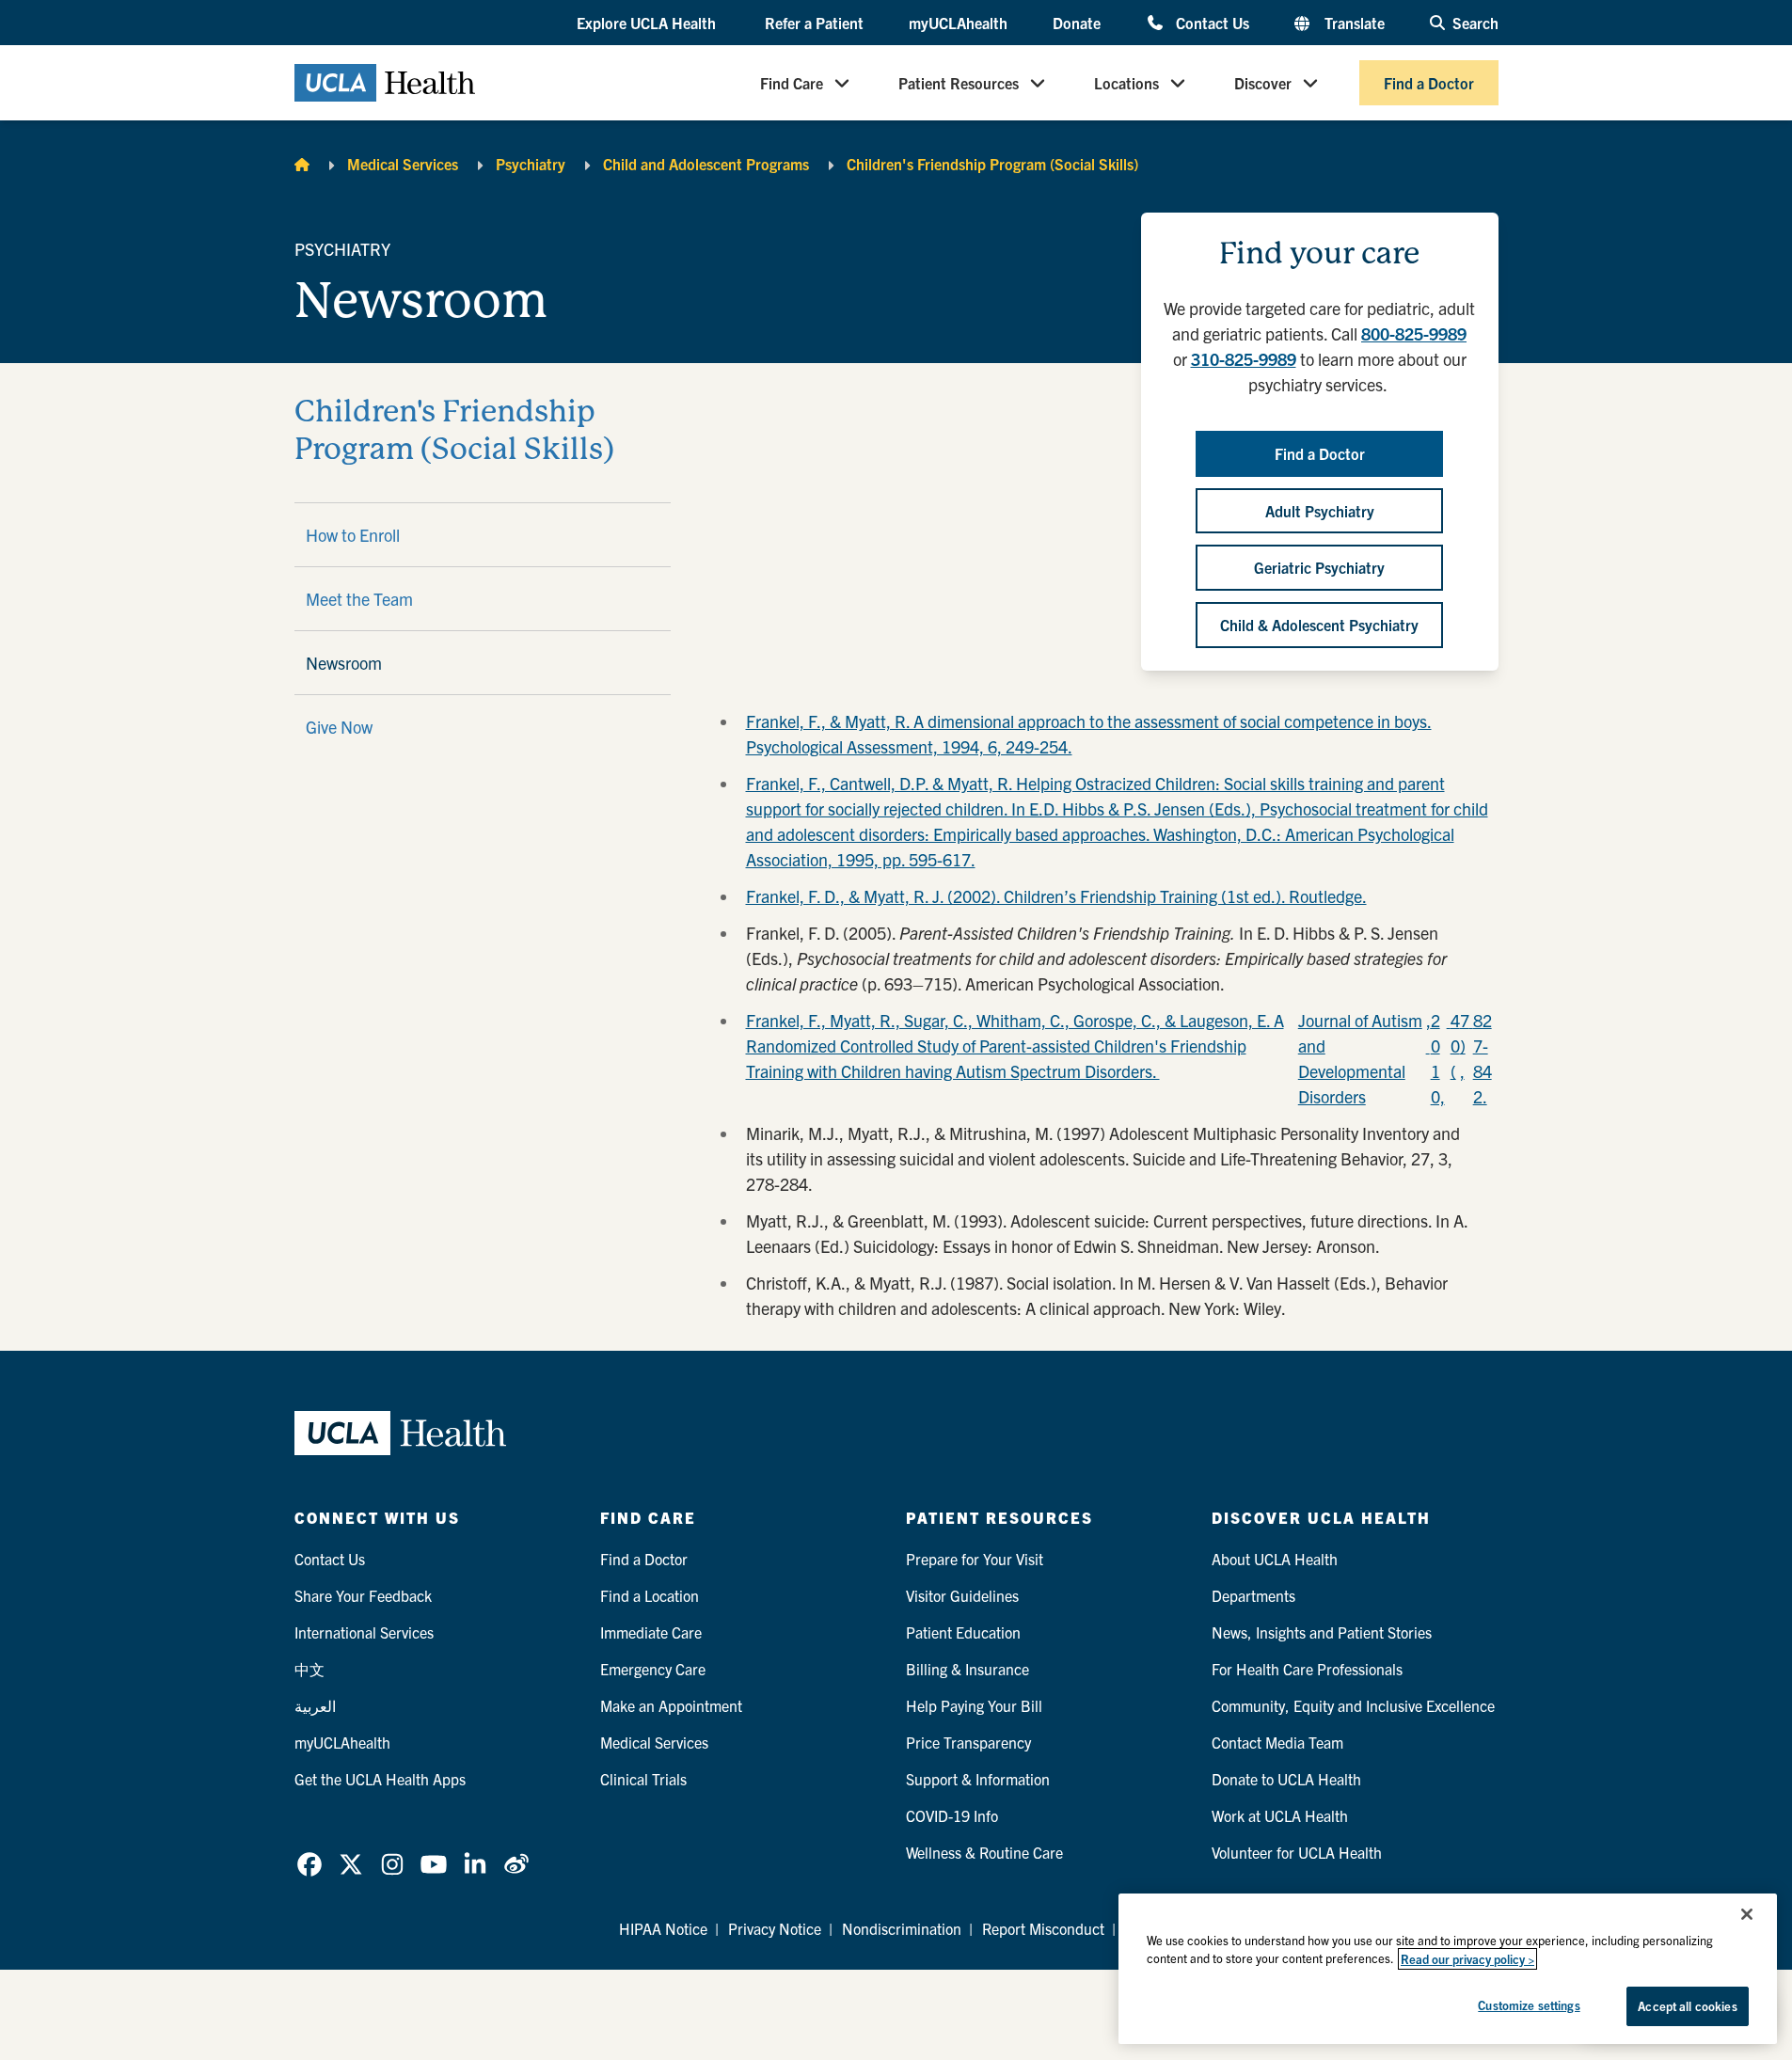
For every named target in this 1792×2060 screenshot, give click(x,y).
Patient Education (963, 1632)
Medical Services (403, 164)
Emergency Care (653, 1669)
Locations (1126, 83)
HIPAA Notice (663, 1928)
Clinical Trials (643, 1779)
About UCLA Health (1275, 1559)
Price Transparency (968, 1742)
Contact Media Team (1277, 1742)
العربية (315, 1705)
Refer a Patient (814, 23)
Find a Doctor (1429, 83)
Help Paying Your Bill (974, 1705)
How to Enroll (353, 535)
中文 (309, 1669)
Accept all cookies (1687, 2006)
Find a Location (650, 1595)
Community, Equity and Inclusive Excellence (1353, 1705)
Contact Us (1212, 22)
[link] (309, 1864)
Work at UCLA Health (1280, 1815)
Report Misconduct (1043, 1928)
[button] (648, 24)
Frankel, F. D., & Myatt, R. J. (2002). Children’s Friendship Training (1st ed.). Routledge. (1056, 896)
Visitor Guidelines (962, 1595)
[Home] (302, 164)
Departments (1253, 1595)
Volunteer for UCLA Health (1297, 1852)
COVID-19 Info (952, 1815)
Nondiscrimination (902, 1928)
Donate (1077, 23)
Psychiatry (531, 164)
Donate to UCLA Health (1286, 1779)
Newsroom (344, 663)
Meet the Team (359, 599)
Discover (1263, 83)
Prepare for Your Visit (975, 1559)
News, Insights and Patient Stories (1322, 1632)
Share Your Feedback (363, 1595)
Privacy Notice (775, 1928)
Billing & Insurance (967, 1669)
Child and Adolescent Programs (706, 164)
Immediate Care (651, 1632)
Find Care (792, 83)
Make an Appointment (671, 1705)
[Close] (1747, 1914)
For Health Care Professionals (1307, 1669)
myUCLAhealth (958, 23)
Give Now (339, 727)
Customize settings (1529, 2005)
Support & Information (978, 1779)
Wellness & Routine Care (984, 1852)
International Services (364, 1632)
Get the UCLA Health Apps (380, 1779)
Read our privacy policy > (1467, 1959)
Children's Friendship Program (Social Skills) (992, 164)
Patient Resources (959, 83)
